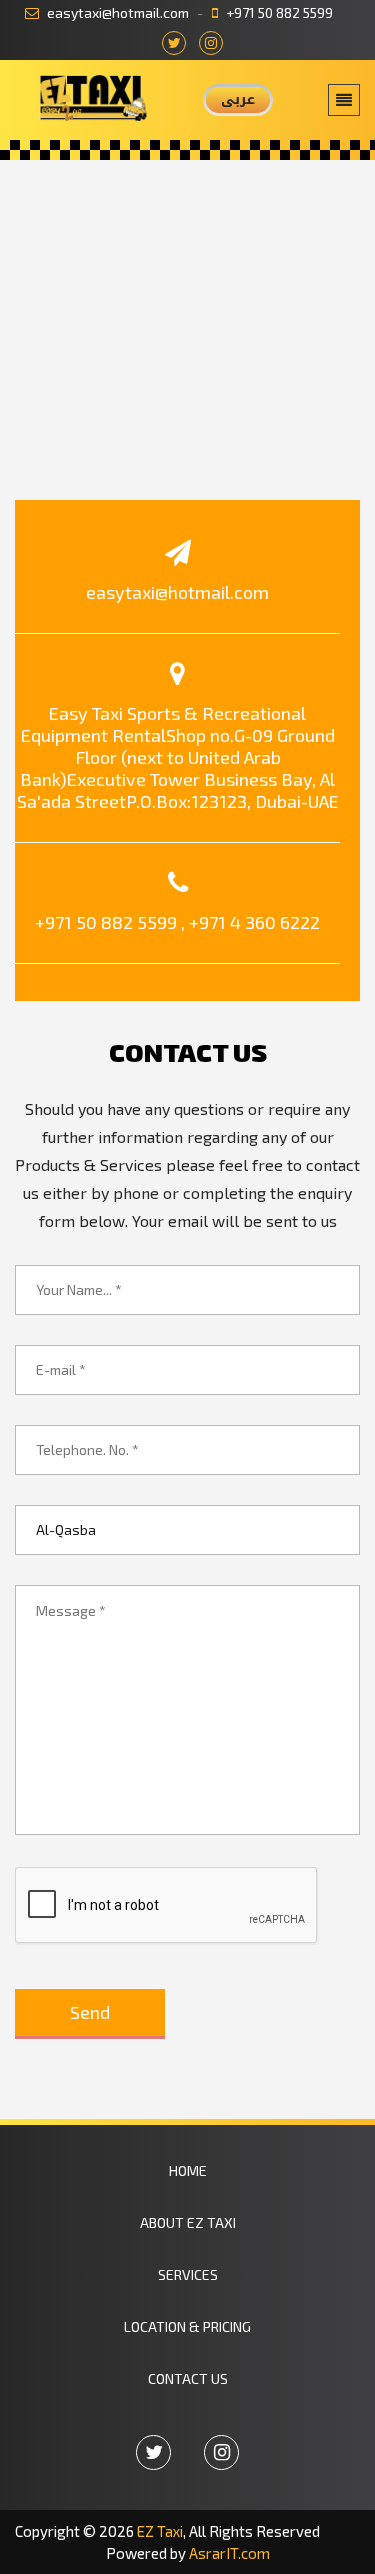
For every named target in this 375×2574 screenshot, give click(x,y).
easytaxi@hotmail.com (116, 12)
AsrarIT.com (229, 2553)
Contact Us (188, 2378)
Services (188, 2274)
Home (188, 2170)
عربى (238, 99)
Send (90, 2012)
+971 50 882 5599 (278, 12)
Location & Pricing (187, 2326)
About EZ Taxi (188, 2222)
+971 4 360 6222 (254, 922)
